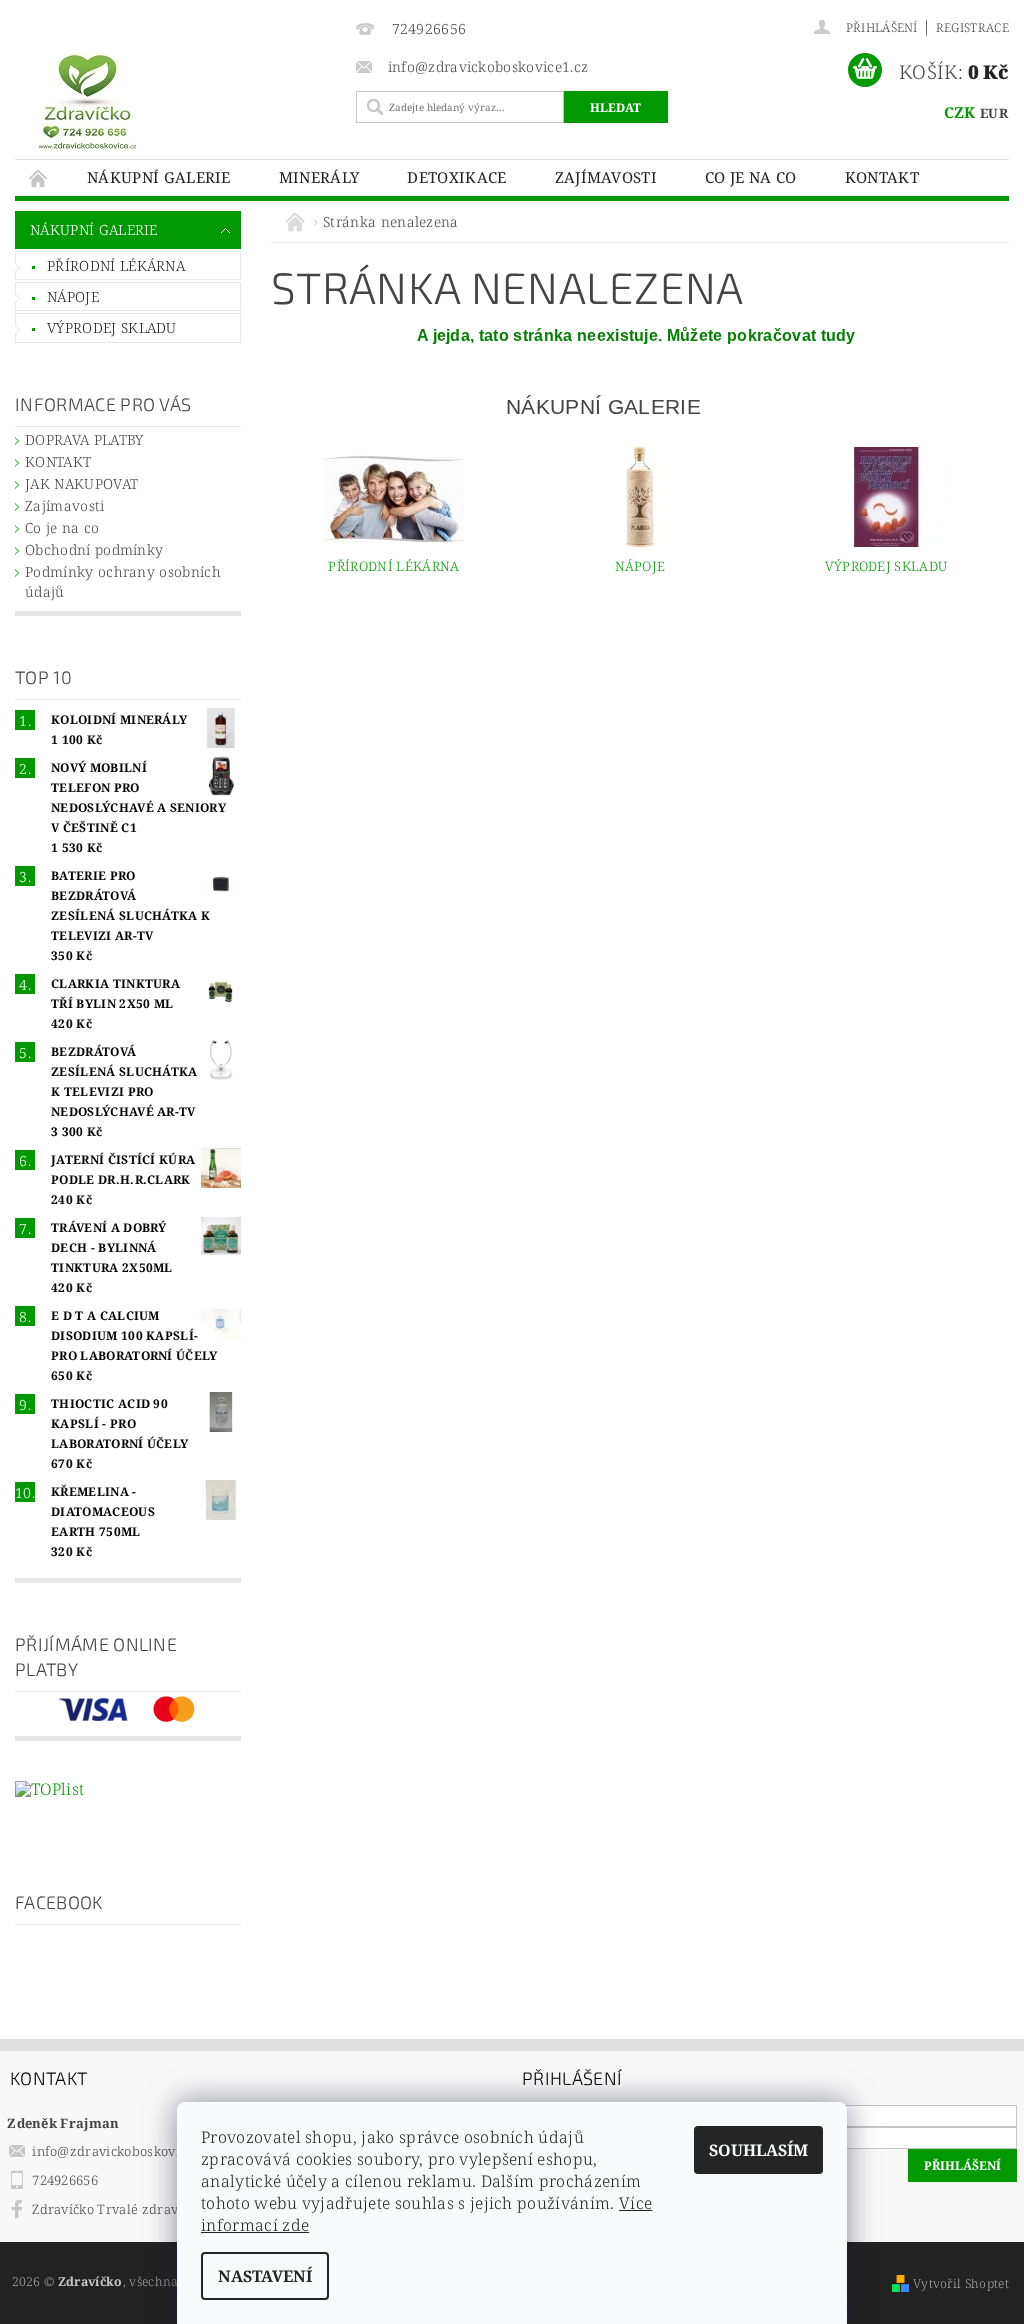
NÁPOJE (73, 296)
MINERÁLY (319, 177)
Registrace (972, 27)
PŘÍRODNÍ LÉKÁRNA (116, 265)
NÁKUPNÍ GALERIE (159, 177)
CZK (960, 112)
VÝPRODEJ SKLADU (112, 327)
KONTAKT (882, 177)
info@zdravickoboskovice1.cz (125, 2151)
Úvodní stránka (39, 177)
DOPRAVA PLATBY (84, 439)
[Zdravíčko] (180, 100)
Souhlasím (758, 2150)
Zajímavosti (606, 177)
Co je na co (751, 177)
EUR (994, 113)
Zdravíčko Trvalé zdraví (107, 2209)
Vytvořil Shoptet (961, 2283)
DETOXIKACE (456, 177)
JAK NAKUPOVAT (81, 483)
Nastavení (265, 2276)
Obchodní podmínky (94, 549)
